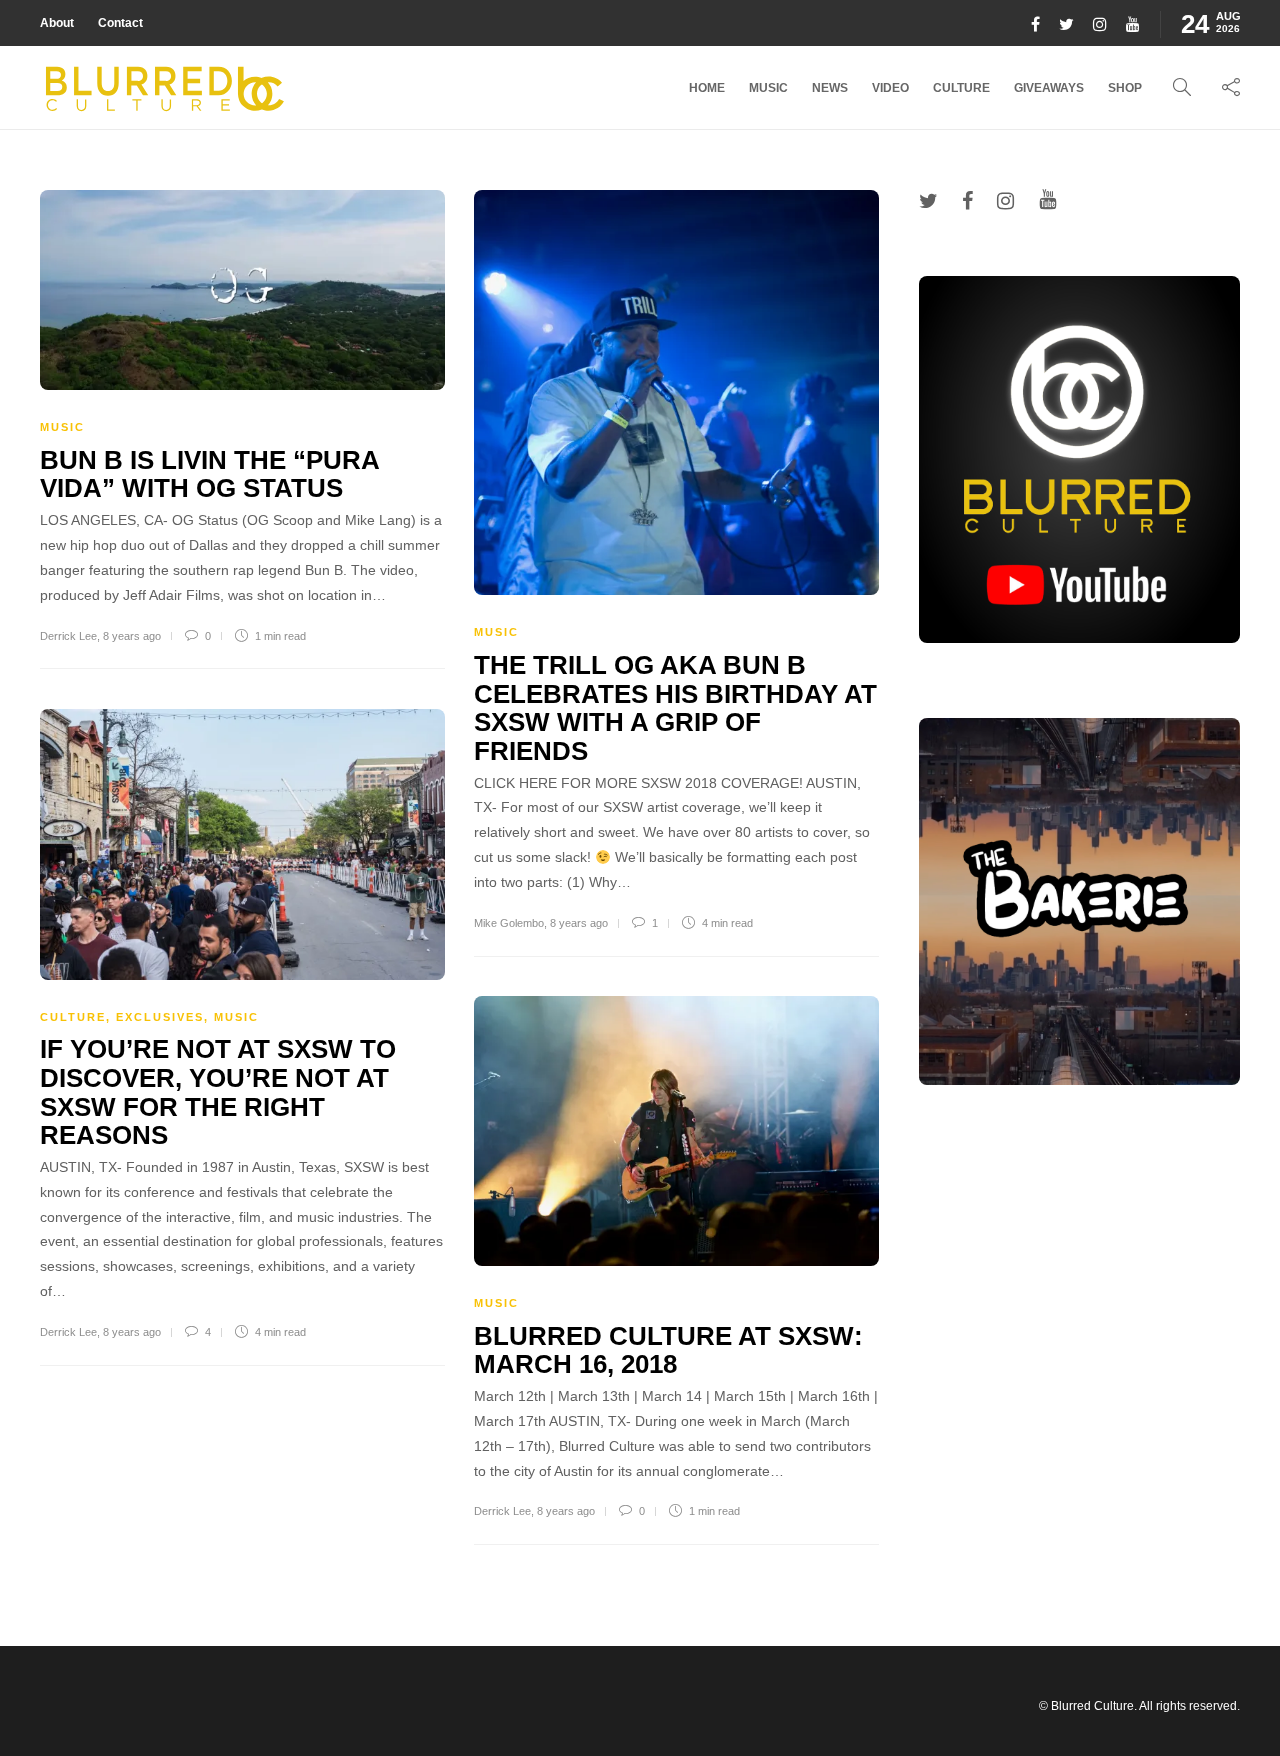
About (57, 23)
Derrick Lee (68, 636)
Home (707, 88)
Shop (1125, 88)
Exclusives (160, 1017)
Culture (961, 88)
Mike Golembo (509, 923)
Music (768, 88)
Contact (120, 23)
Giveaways (1049, 88)
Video (890, 88)
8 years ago (132, 636)
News (830, 88)
